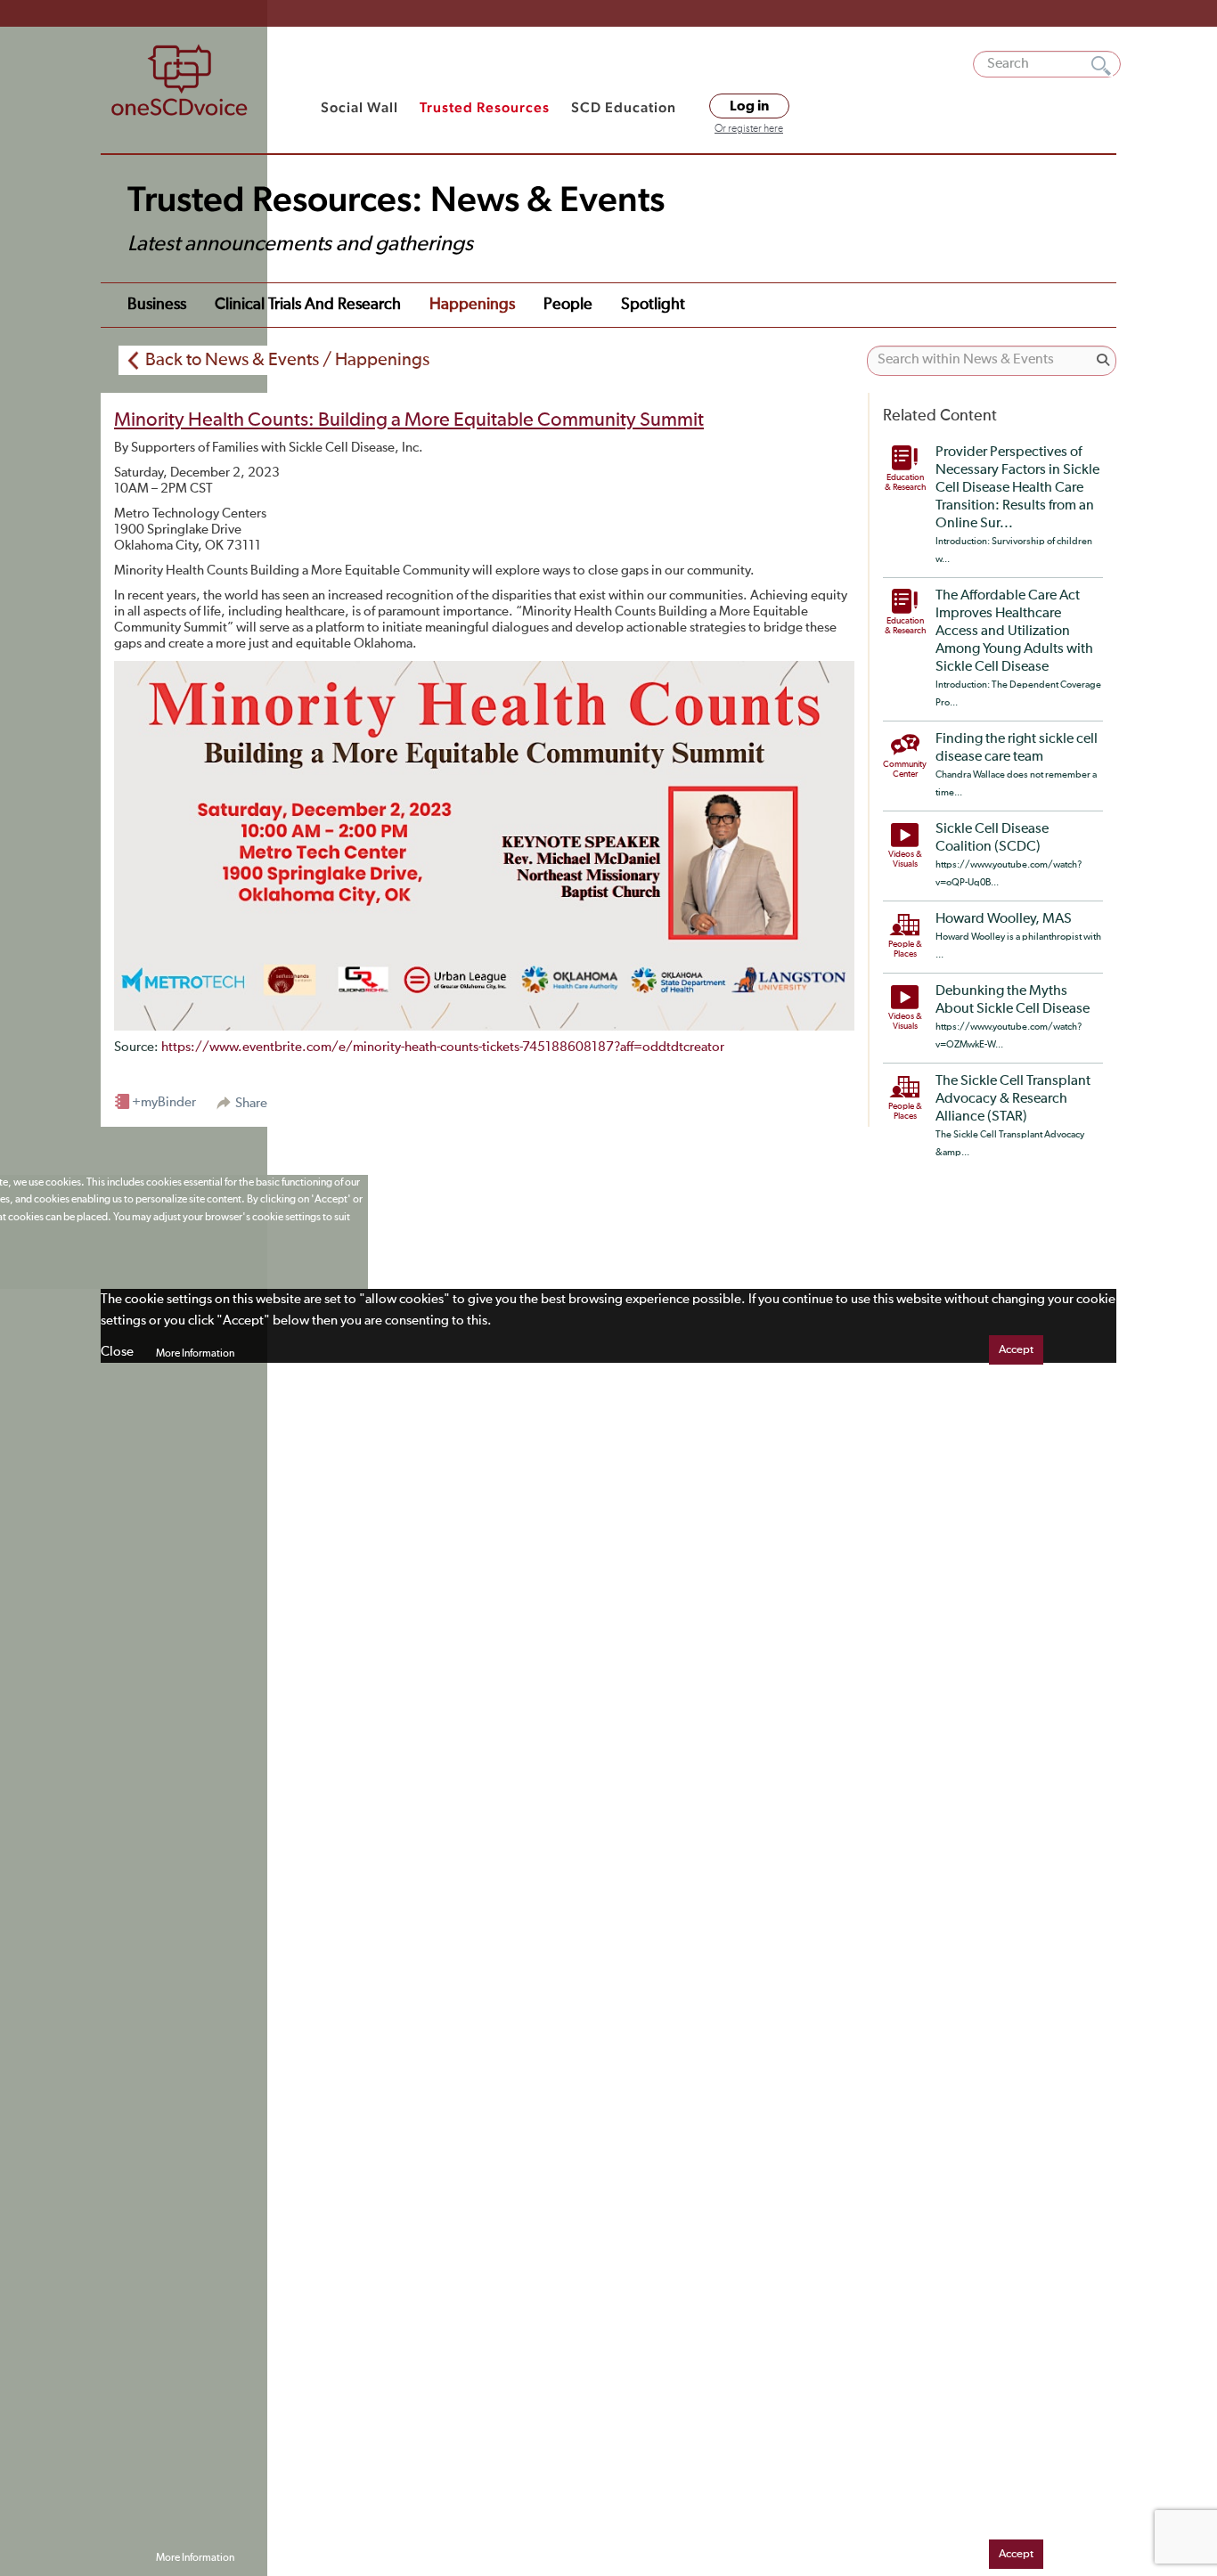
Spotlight (653, 305)
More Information (195, 1354)
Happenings (472, 305)
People (568, 305)
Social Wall (359, 107)
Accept (1016, 1350)
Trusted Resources (485, 107)
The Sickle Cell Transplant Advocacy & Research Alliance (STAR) (1013, 1099)
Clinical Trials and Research (308, 305)
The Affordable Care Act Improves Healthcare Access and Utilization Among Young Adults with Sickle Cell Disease (1014, 632)
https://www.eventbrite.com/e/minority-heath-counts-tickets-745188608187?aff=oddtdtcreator (443, 1047)
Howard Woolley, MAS (1004, 919)
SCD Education (624, 107)
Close (117, 1352)
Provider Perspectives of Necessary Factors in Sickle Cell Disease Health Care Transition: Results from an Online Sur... (1017, 488)
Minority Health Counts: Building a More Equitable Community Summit (409, 420)
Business (157, 305)
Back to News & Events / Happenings (287, 360)
